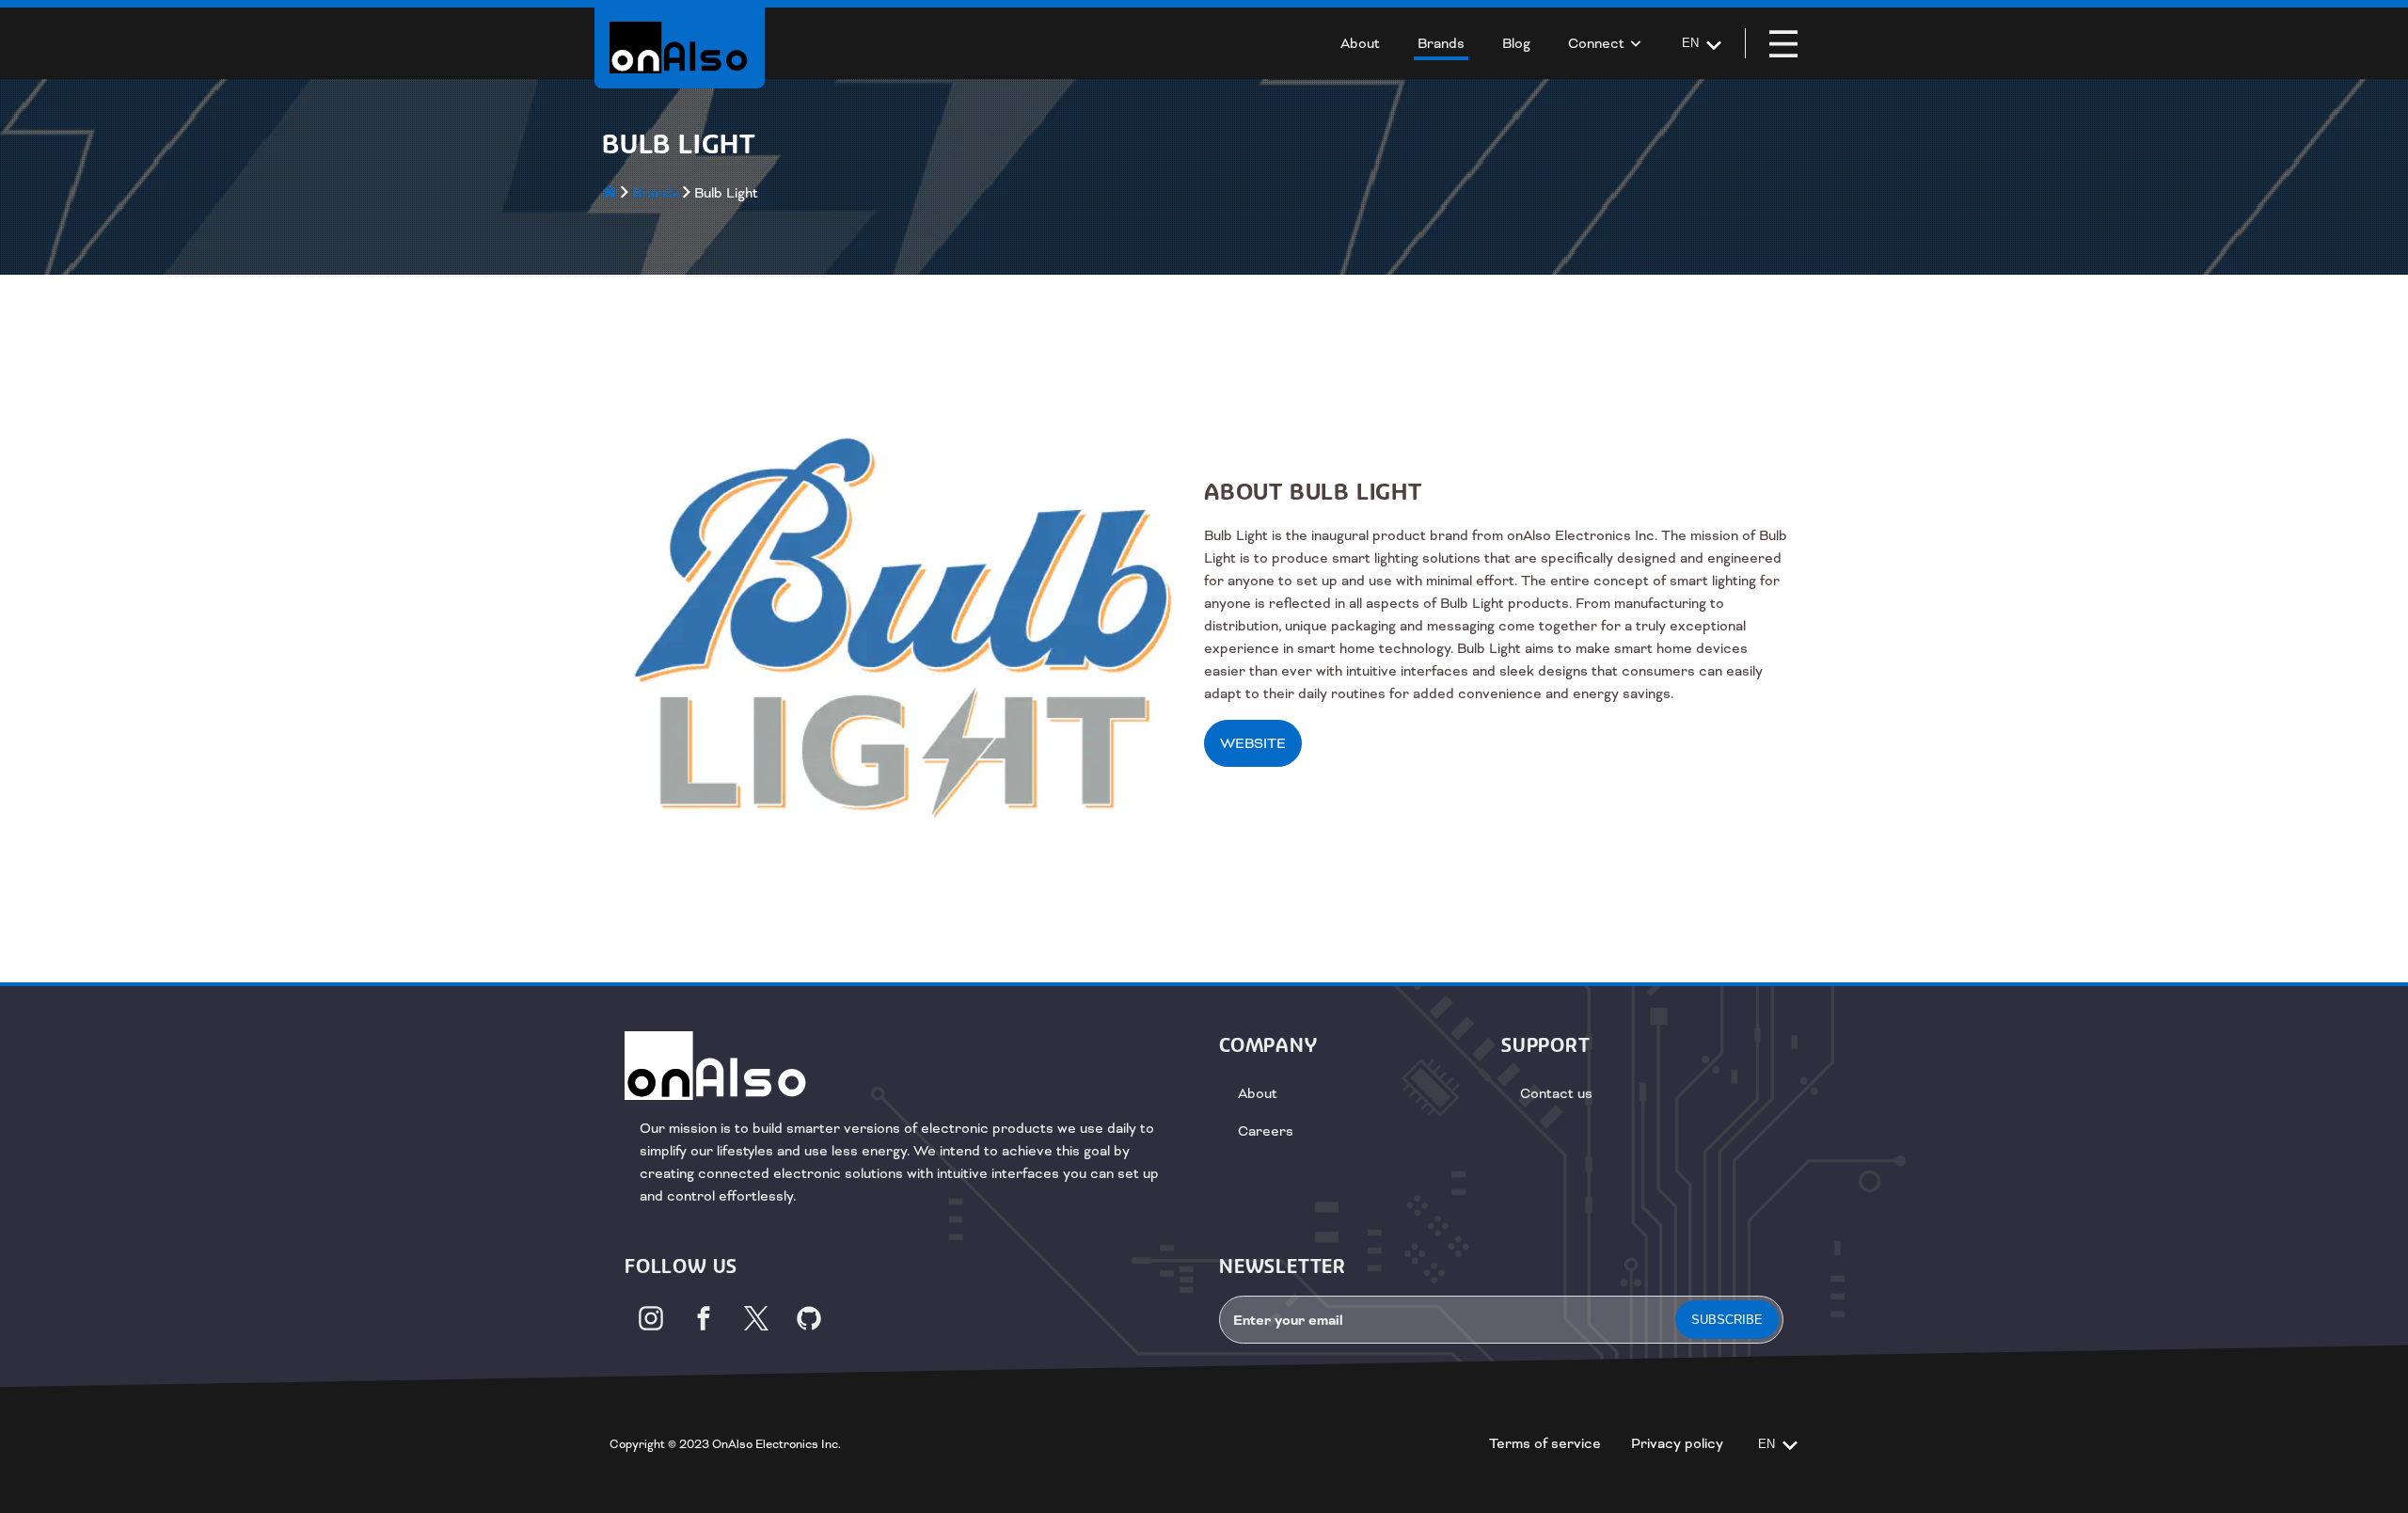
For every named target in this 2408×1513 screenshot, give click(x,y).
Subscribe (1727, 1320)
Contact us (1556, 1093)
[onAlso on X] (756, 1318)
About (1258, 1093)
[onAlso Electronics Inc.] (680, 48)
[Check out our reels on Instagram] (651, 1318)
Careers (1266, 1131)
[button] (1783, 43)
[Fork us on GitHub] (809, 1318)
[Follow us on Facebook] (704, 1318)
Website (1253, 743)
